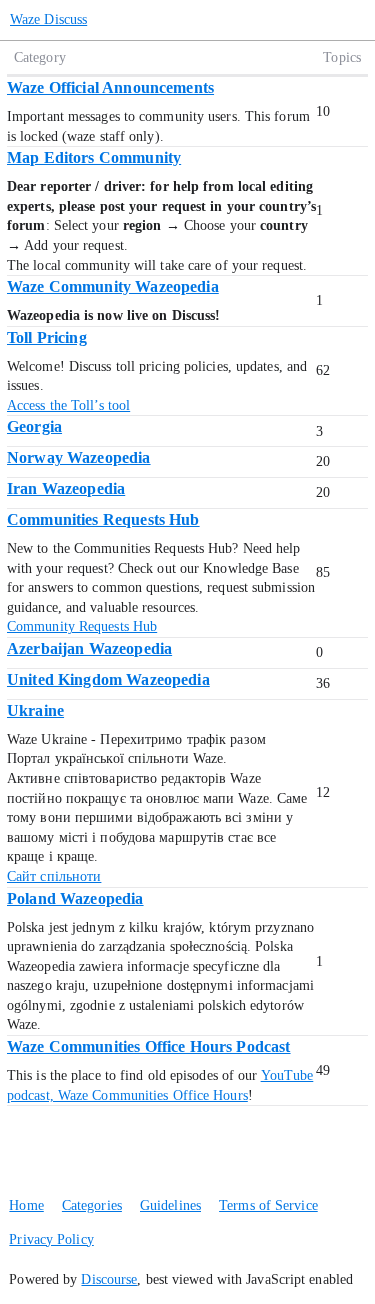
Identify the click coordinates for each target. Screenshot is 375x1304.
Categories (92, 1205)
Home (26, 1205)
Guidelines (170, 1205)
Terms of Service (268, 1205)
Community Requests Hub (82, 626)
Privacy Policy (51, 1239)
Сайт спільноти (54, 876)
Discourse (109, 1279)
